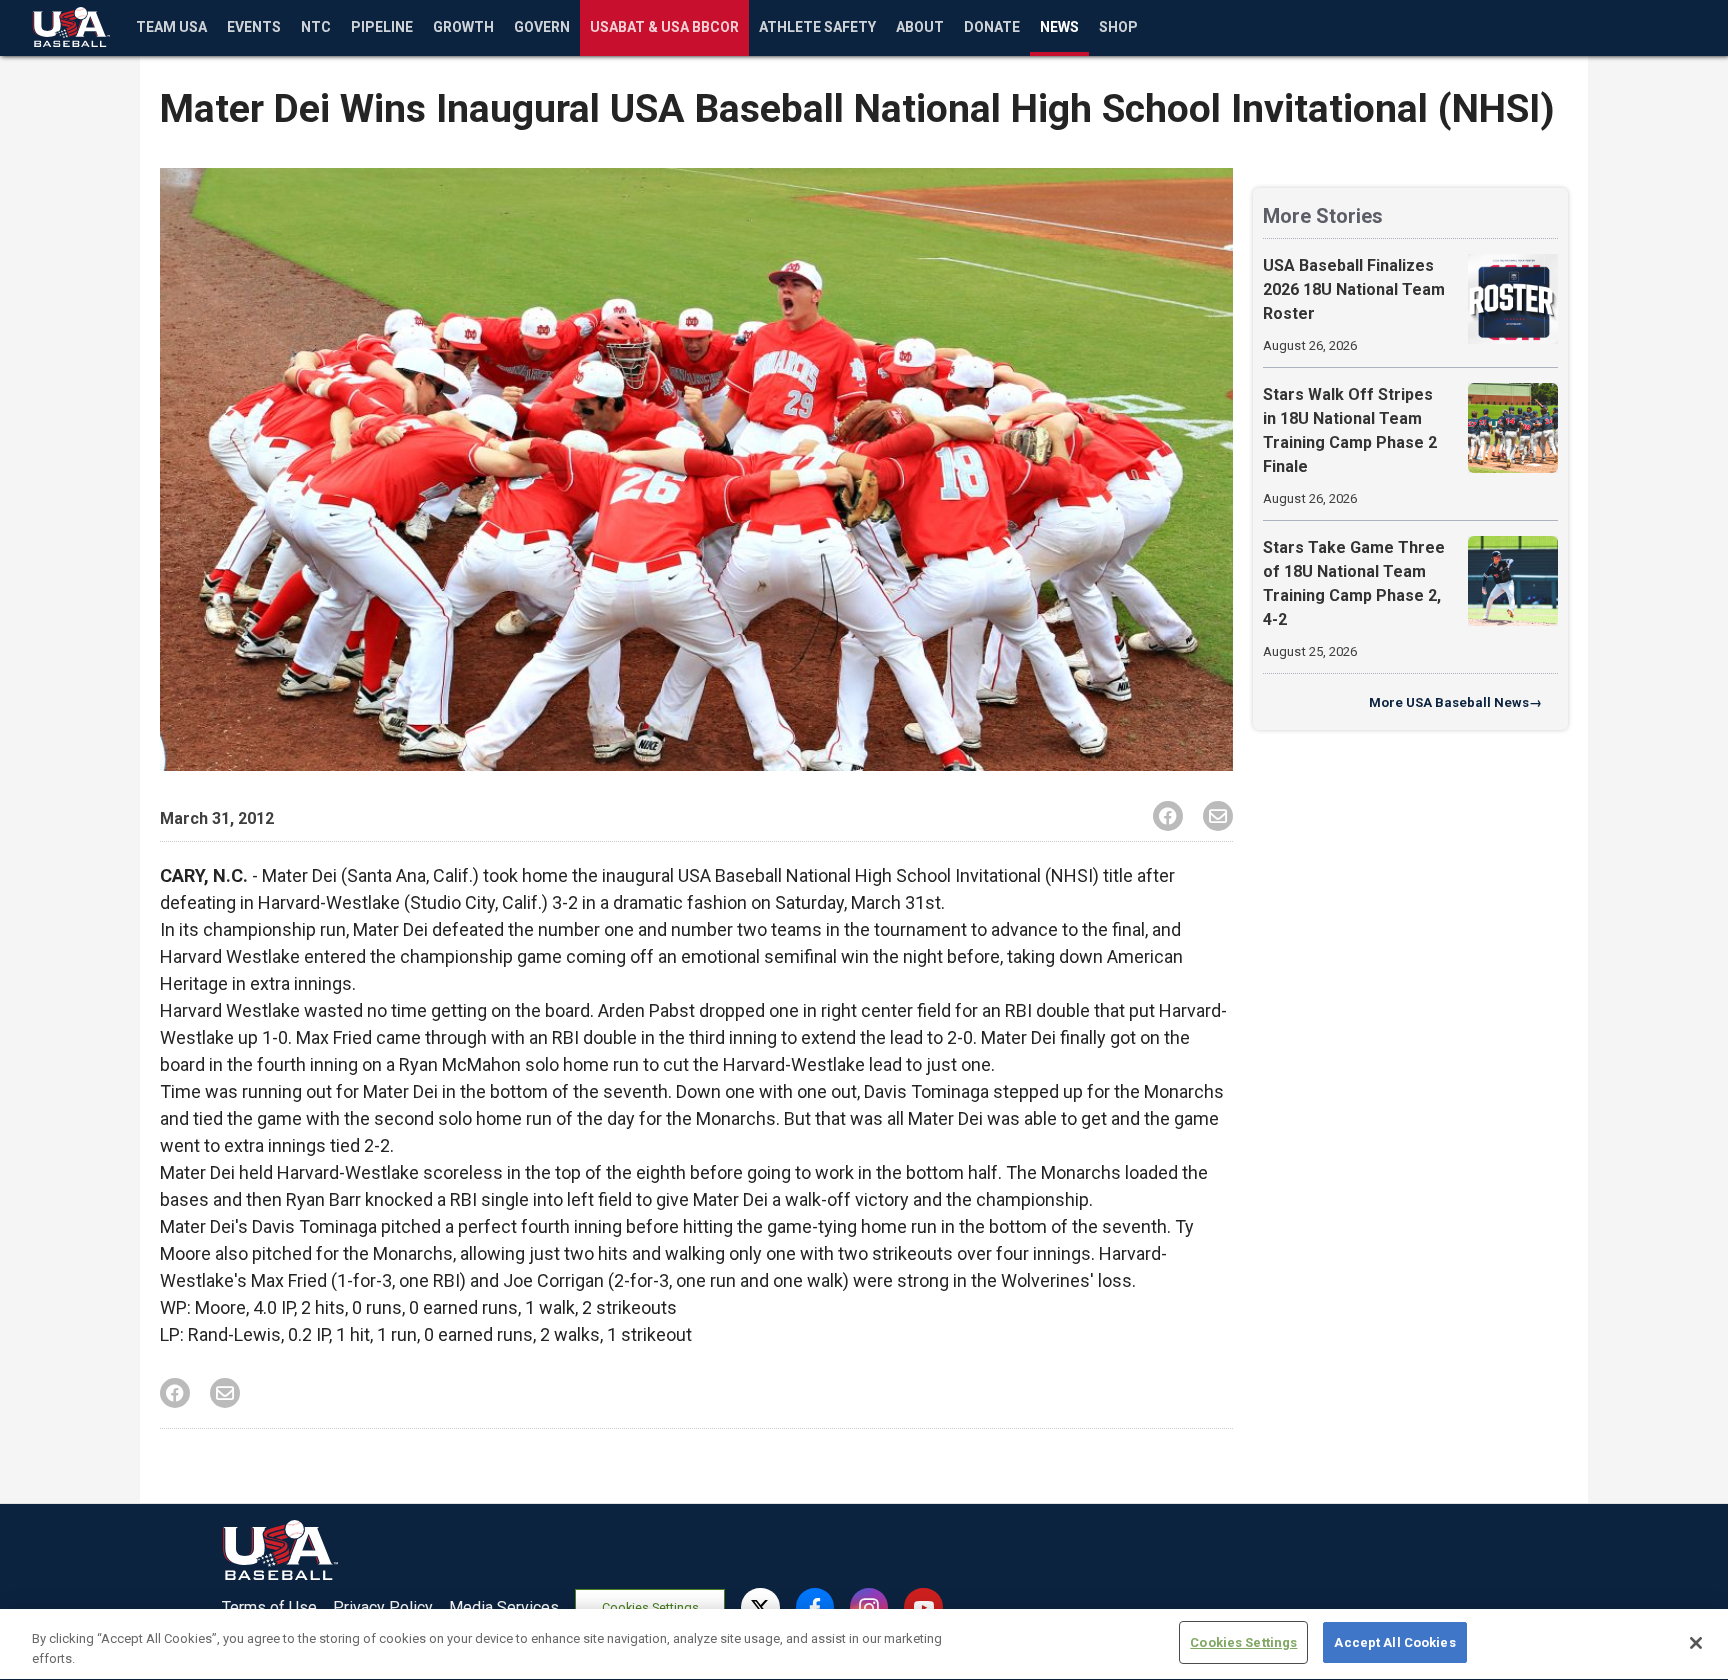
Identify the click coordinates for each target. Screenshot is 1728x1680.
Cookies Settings (650, 1607)
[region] (864, 1644)
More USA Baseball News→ (1455, 702)
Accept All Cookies (1394, 1642)
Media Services (504, 1607)
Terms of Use (269, 1607)
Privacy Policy (383, 1607)
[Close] (1696, 1643)
